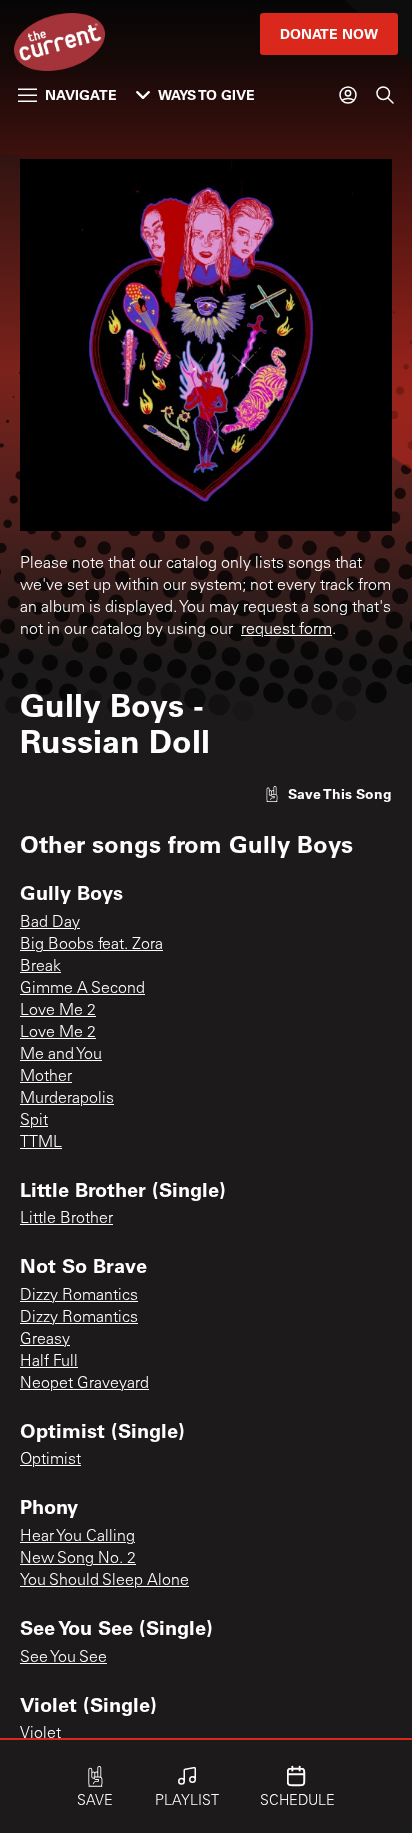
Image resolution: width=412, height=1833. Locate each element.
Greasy (45, 1340)
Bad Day (50, 923)
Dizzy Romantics (79, 1296)
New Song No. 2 (78, 1559)
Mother (46, 1077)
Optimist (50, 1460)
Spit (34, 1121)
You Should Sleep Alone (104, 1581)
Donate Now (329, 33)
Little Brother (66, 1219)
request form (286, 630)
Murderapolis (67, 1099)
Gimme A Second (82, 989)
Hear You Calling (77, 1537)
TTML (41, 1143)
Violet (40, 1734)
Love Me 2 (58, 1011)
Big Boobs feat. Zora (91, 945)
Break (40, 967)
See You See (63, 1658)
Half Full (49, 1362)
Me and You (61, 1055)
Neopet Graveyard (84, 1384)
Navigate (81, 94)
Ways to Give (206, 94)
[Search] (385, 95)
